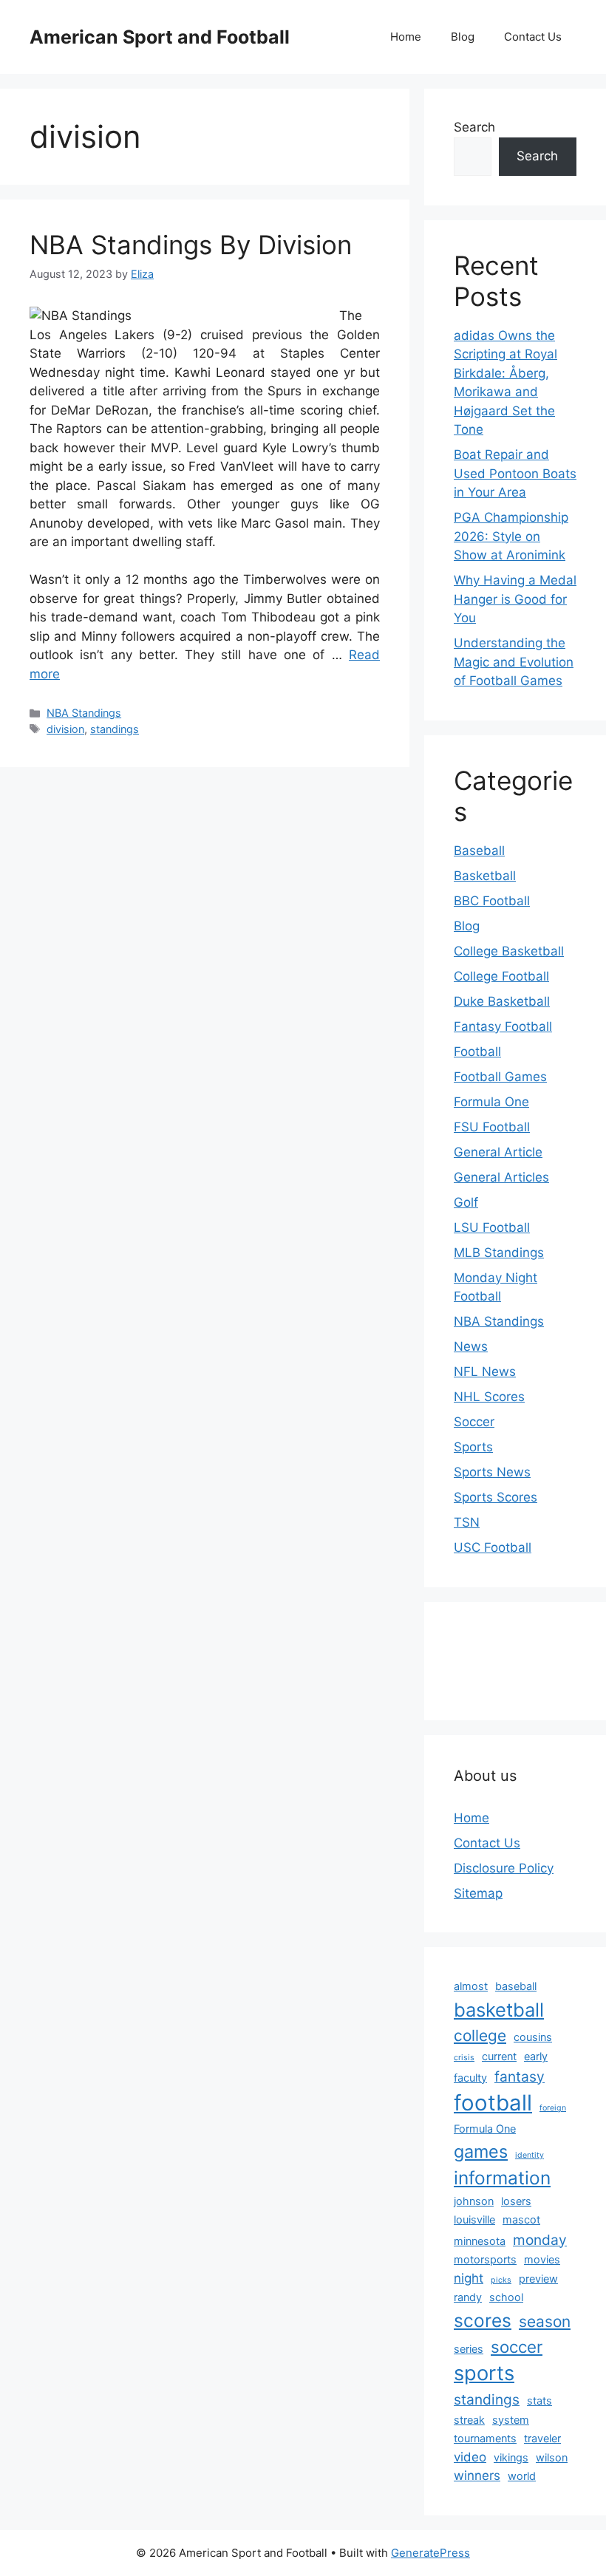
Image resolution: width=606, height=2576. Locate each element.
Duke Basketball (502, 1001)
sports (484, 2373)
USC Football (493, 1547)
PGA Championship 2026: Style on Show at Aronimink (511, 536)
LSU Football (492, 1227)
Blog (463, 37)
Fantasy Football (503, 1026)
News (471, 1346)
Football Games (500, 1077)
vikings (511, 2457)
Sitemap (478, 1893)
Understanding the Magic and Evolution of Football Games (514, 662)
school (506, 2297)
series (469, 2349)
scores (483, 2320)
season (545, 2321)
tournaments (485, 2438)
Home (406, 37)
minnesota (480, 2241)
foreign (553, 2108)
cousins (533, 2037)
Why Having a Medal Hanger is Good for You (515, 599)
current (499, 2056)
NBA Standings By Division (191, 245)
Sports (473, 1447)
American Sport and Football (160, 37)
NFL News (485, 1372)
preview (538, 2279)
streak (469, 2420)
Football (477, 1052)
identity (530, 2155)
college (480, 2035)
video (470, 2457)
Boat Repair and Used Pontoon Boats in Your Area (515, 473)
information (502, 2178)
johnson (474, 2201)
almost (471, 1986)
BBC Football (492, 901)
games (481, 2151)
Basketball (485, 876)
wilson (552, 2457)
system (511, 2420)
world (522, 2476)
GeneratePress (430, 2553)
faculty (470, 2078)
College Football (501, 976)
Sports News (492, 1472)
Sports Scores (496, 1497)
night (469, 2278)
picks (501, 2280)
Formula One (491, 1102)
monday (540, 2240)
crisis (464, 2058)
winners (477, 2476)
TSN (467, 1522)
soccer (517, 2347)
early (536, 2056)
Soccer (474, 1422)
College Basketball (509, 951)
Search (474, 127)
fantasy (520, 2076)
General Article (498, 1152)
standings (115, 729)
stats (539, 2400)
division (65, 729)
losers (516, 2201)
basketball (499, 2010)
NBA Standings (84, 713)
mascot (521, 2219)
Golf (466, 1202)
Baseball (479, 851)
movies (542, 2259)
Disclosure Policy (504, 1868)
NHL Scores (489, 1397)
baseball (516, 1986)
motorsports (485, 2259)
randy (468, 2297)
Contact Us (533, 37)
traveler (542, 2438)
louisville (474, 2219)
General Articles (501, 1177)
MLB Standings (499, 1253)
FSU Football (492, 1127)
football (493, 2103)
